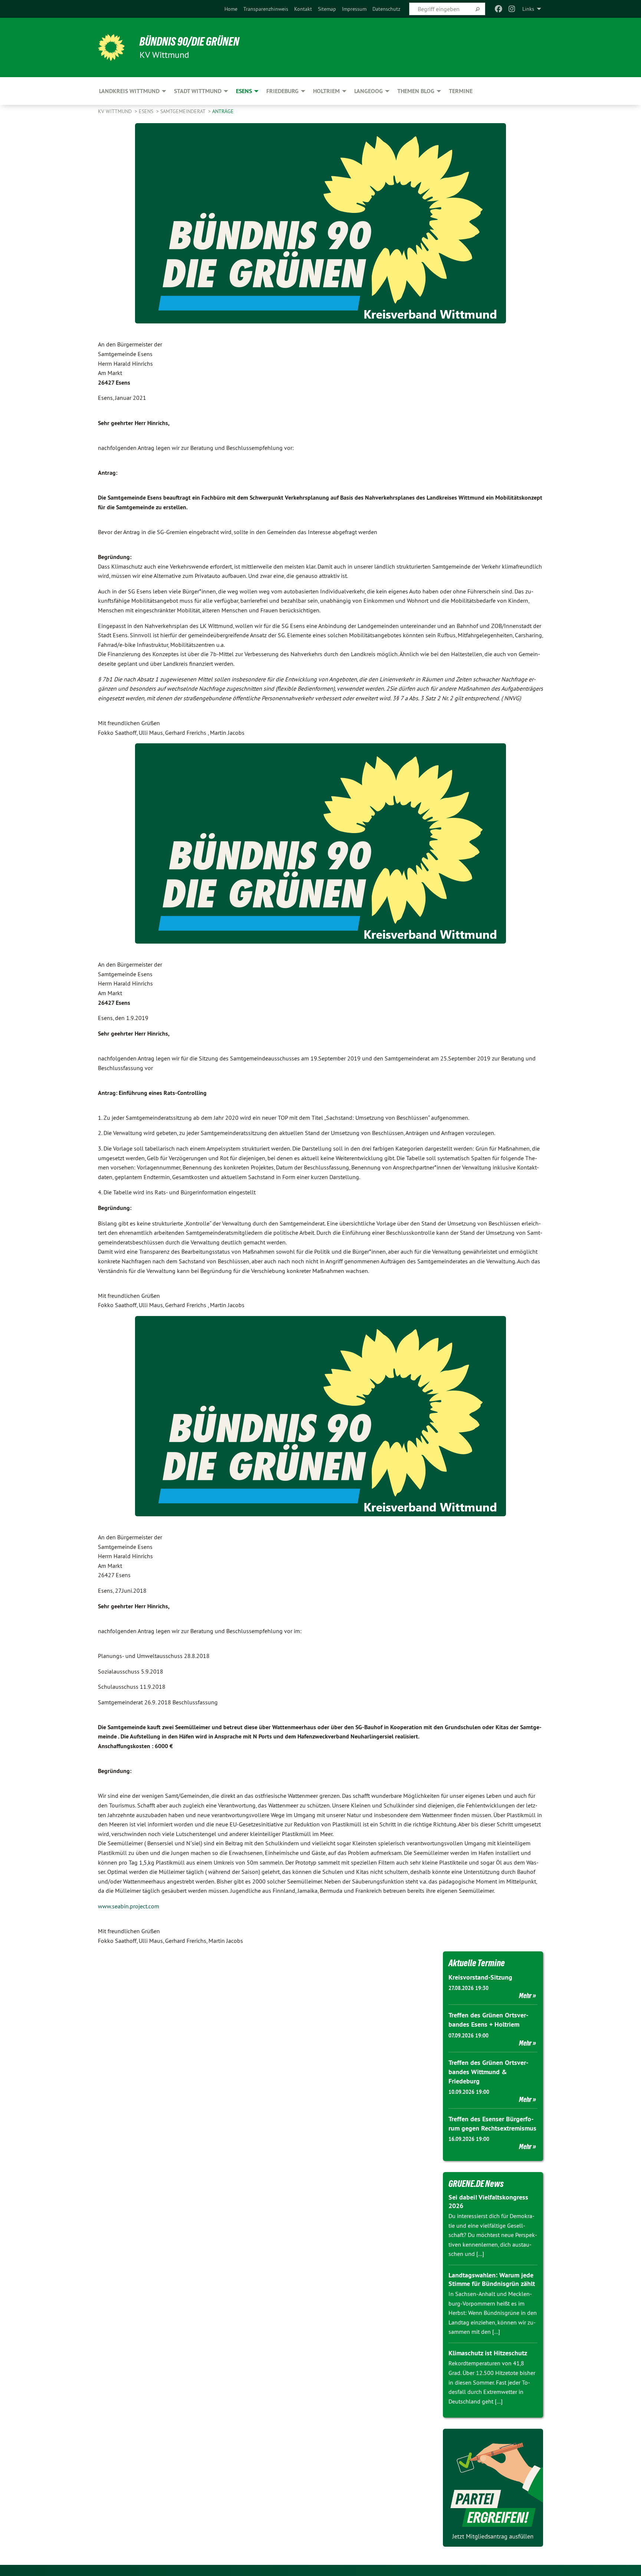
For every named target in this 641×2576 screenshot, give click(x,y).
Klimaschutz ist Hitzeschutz (488, 2353)
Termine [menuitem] (461, 91)
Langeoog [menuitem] (369, 91)
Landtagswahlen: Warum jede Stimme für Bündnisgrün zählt (492, 2279)
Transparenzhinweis (266, 9)
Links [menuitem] (528, 9)
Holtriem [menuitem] (326, 91)
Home (231, 9)
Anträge (223, 111)
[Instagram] (512, 9)
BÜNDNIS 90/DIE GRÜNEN (189, 42)
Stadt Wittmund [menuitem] (198, 91)
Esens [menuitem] (244, 91)
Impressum (354, 9)
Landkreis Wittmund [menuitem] (129, 91)
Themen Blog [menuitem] (416, 91)
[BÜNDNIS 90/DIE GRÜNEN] (111, 47)
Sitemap (327, 9)
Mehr (525, 1996)
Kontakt (303, 9)
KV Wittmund (116, 111)
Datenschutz (386, 9)
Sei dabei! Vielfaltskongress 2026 (488, 2201)
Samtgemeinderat (183, 111)
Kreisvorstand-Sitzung (480, 1977)
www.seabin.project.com (129, 1906)
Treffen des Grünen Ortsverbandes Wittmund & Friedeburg (488, 2072)
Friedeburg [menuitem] (282, 91)
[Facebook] (498, 9)
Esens (147, 111)
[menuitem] (231, 9)
